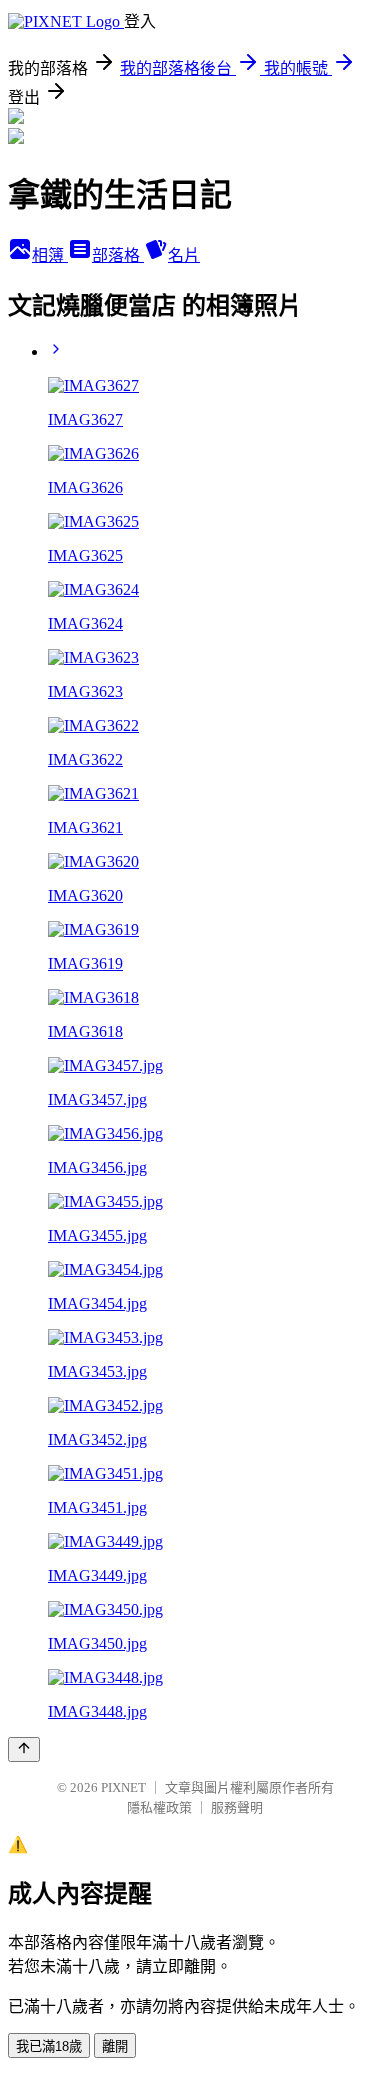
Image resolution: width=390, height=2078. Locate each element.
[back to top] (24, 1749)
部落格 (118, 255)
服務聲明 (237, 1807)
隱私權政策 (159, 1807)
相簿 (50, 255)
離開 (115, 2046)
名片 (184, 255)
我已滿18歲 (49, 2046)
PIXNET (123, 1787)
